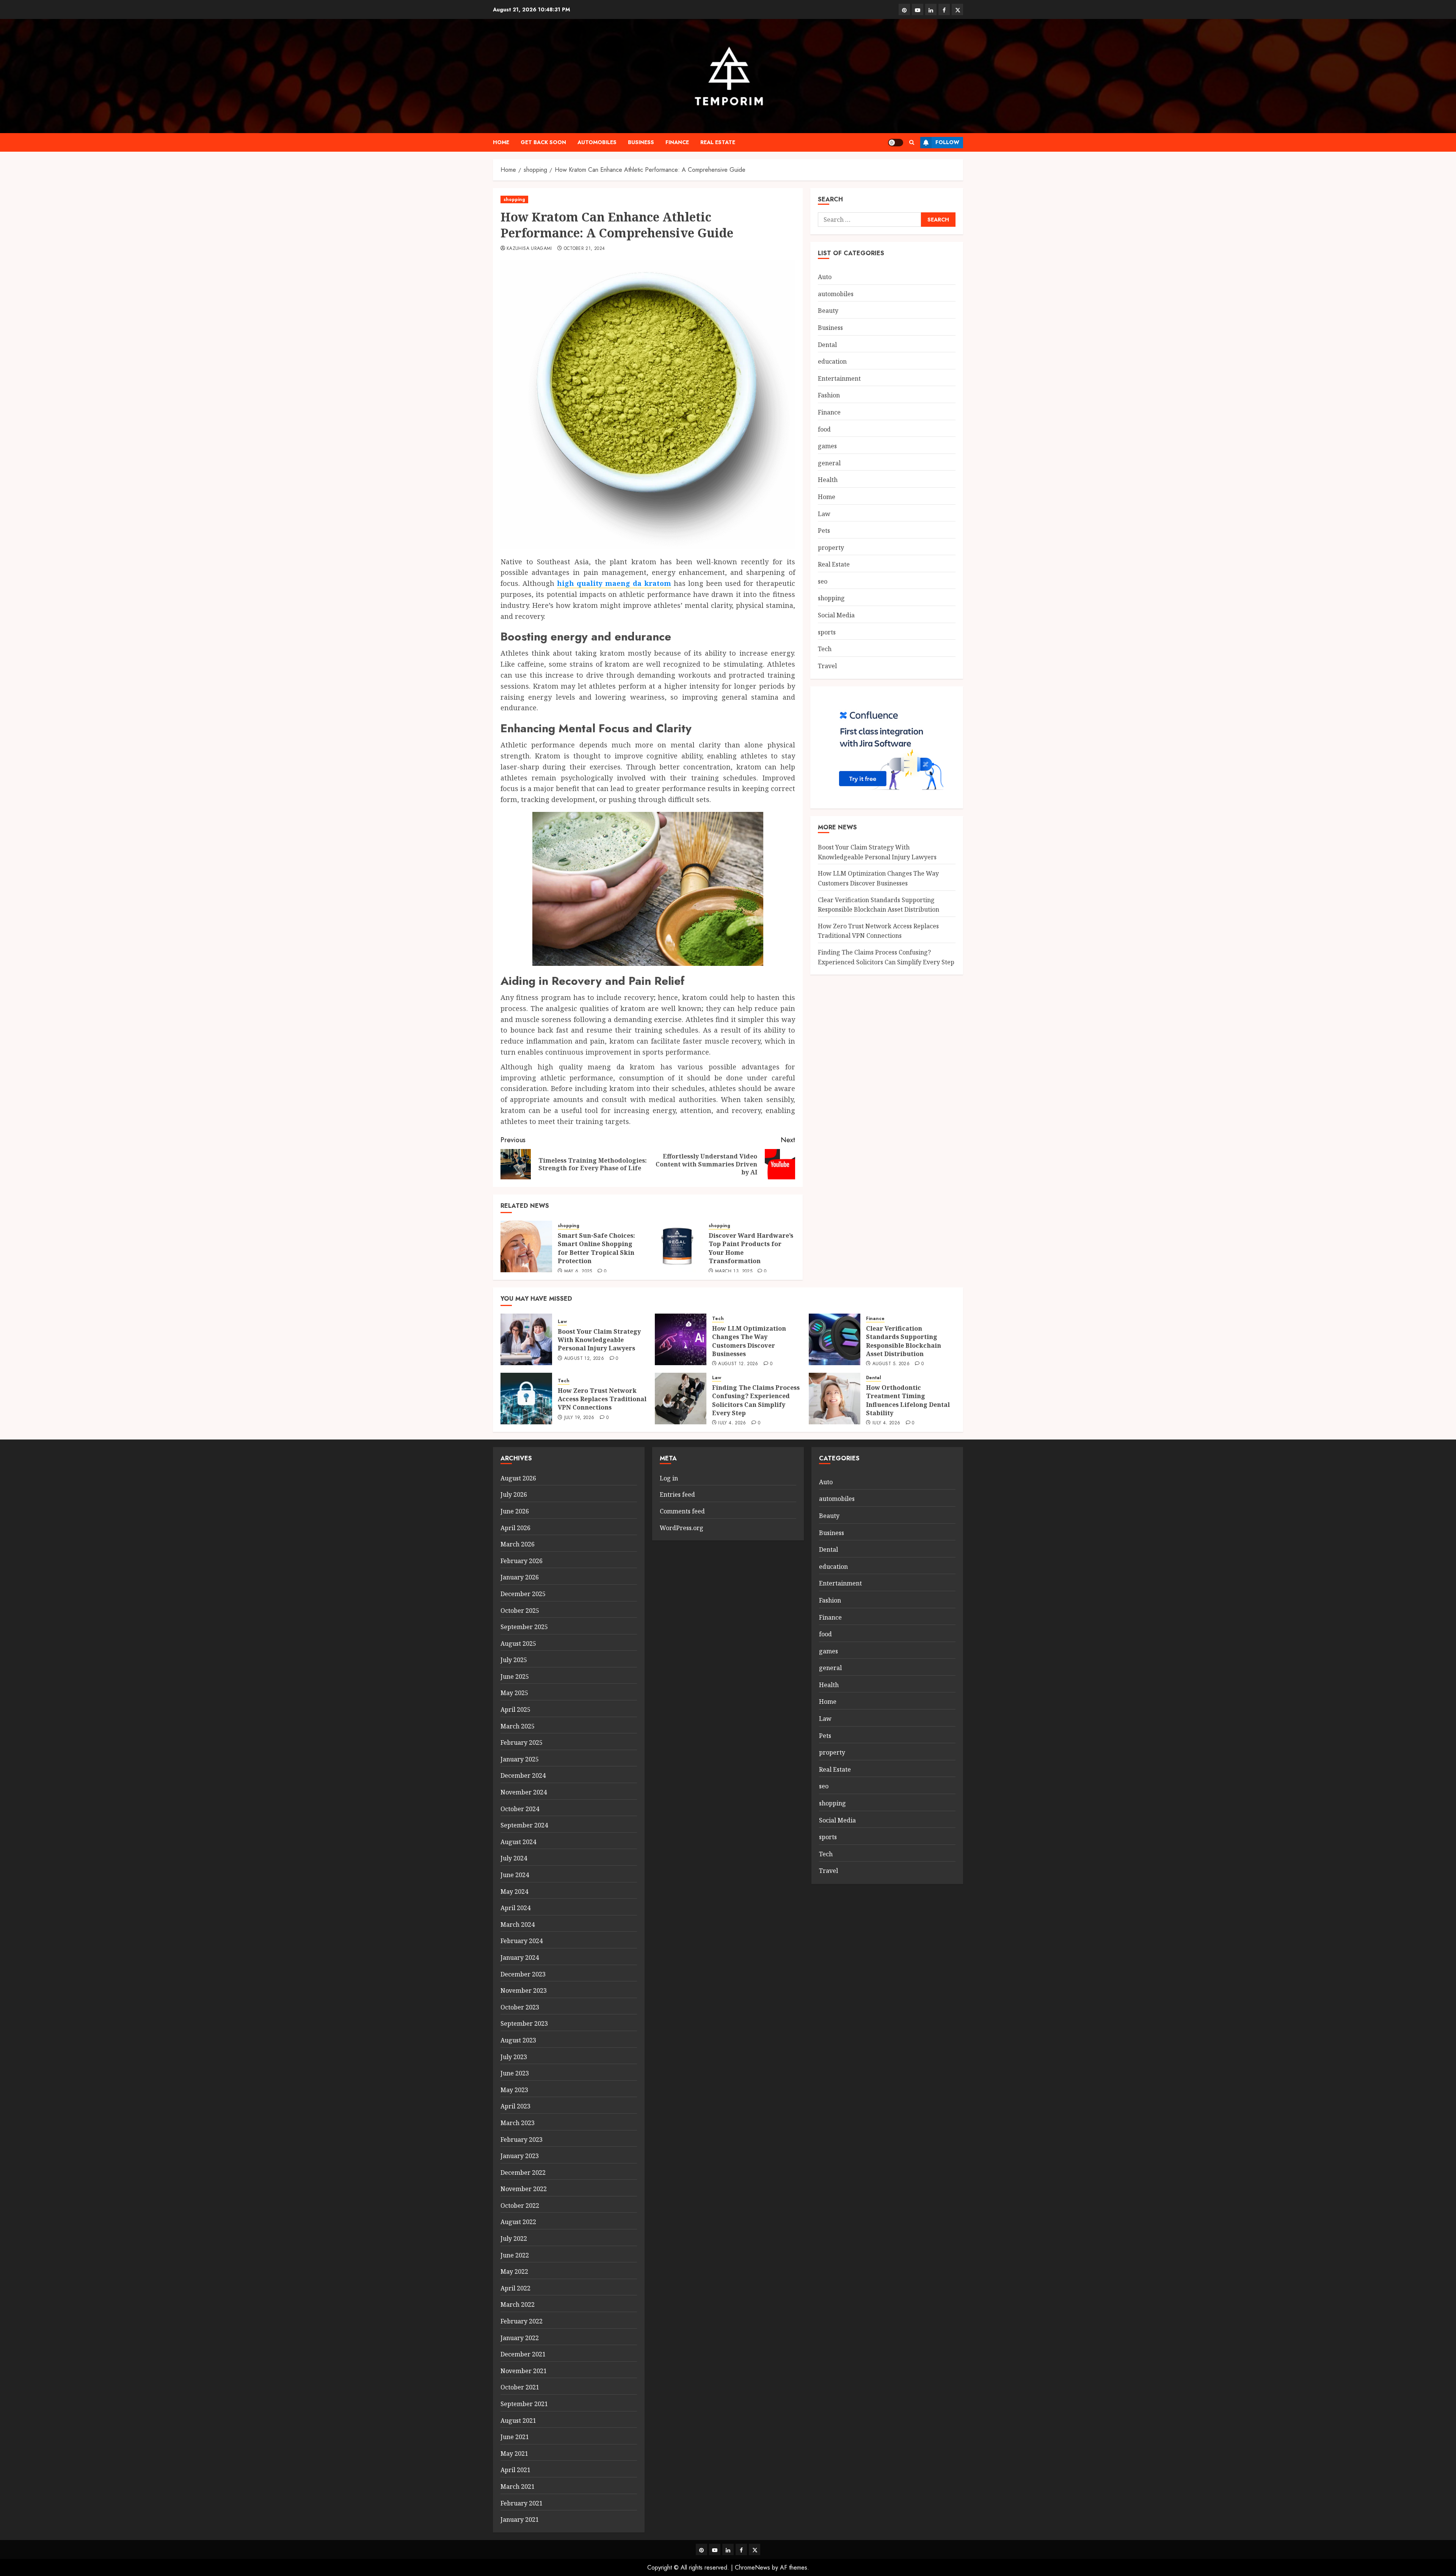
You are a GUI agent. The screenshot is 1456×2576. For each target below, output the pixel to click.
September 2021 (524, 2404)
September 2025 (524, 1627)
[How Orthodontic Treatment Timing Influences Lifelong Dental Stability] (835, 1399)
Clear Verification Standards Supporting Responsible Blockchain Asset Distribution (904, 1341)
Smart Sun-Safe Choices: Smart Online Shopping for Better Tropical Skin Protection (596, 1248)
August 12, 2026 (584, 1359)
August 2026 (518, 1478)
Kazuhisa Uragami (529, 249)
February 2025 (522, 1742)
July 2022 (514, 2238)
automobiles (597, 142)
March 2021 (518, 2487)
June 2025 (515, 1677)
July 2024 (514, 1858)
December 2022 (523, 2173)
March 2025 (518, 1726)
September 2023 (524, 2023)
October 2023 (520, 2007)
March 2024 (518, 1925)
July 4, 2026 (732, 1423)
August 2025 (518, 1644)
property (831, 548)
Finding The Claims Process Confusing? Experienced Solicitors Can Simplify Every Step (756, 1400)
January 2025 (520, 1759)
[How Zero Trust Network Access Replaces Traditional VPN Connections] (526, 1399)
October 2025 (520, 1611)
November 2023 (524, 1990)
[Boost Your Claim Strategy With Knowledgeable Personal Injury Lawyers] (526, 1339)
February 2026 (522, 1561)
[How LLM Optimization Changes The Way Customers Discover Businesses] (681, 1339)
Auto (825, 277)
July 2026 (514, 1494)
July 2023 (514, 2057)
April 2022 (515, 2288)
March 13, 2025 (734, 1272)
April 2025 (515, 1709)
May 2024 (514, 1892)
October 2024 (520, 1809)
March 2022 (518, 2304)
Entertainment (839, 378)
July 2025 (514, 1660)
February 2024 (522, 1941)
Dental (827, 345)
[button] (912, 142)
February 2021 (522, 2503)
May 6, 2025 (578, 1272)
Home (501, 142)
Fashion (829, 395)
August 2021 (518, 2421)
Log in (669, 1478)
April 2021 (515, 2470)
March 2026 (518, 1544)
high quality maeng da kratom (614, 583)
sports (827, 632)
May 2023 (514, 2090)
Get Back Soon (543, 142)
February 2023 (522, 2140)
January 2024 (520, 1958)
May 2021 (514, 2454)
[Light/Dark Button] (896, 143)
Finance (677, 142)
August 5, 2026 (891, 1364)
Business (641, 142)
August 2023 (518, 2040)
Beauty (828, 311)
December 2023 (523, 1974)
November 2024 (524, 1792)
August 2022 (518, 2222)
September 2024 (524, 1825)
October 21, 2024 (584, 249)
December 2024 (523, 1775)
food (824, 429)
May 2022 (514, 2271)
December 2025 (523, 1594)
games (827, 446)
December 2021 (523, 2354)
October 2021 (520, 2387)
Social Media (836, 615)
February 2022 (522, 2321)
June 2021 (515, 2437)
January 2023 (520, 2156)
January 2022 (520, 2338)
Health (828, 480)
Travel (827, 666)
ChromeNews (752, 2567)
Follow (947, 142)
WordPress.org (682, 1528)
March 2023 (518, 2123)
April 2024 (515, 1908)
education (832, 361)
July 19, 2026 (579, 1418)
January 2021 (520, 2519)
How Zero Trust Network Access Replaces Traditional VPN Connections (878, 931)
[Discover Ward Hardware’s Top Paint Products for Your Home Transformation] (677, 1246)
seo (823, 581)
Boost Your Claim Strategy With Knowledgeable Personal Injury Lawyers (599, 1340)
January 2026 (520, 1577)
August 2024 (518, 1842)
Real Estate (718, 142)
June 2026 (515, 1511)
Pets (824, 531)
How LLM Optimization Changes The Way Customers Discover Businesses (749, 1341)
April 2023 (515, 2106)
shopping (514, 199)
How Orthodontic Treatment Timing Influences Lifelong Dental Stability (908, 1400)
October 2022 (520, 2206)
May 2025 (514, 1693)
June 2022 (515, 2255)
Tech (825, 649)
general (829, 463)
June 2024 (515, 1875)
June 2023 (515, 2073)
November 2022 (524, 2189)
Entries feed (677, 1494)
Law (824, 514)
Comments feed (682, 1511)
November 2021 (524, 2371)
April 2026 (515, 1528)
